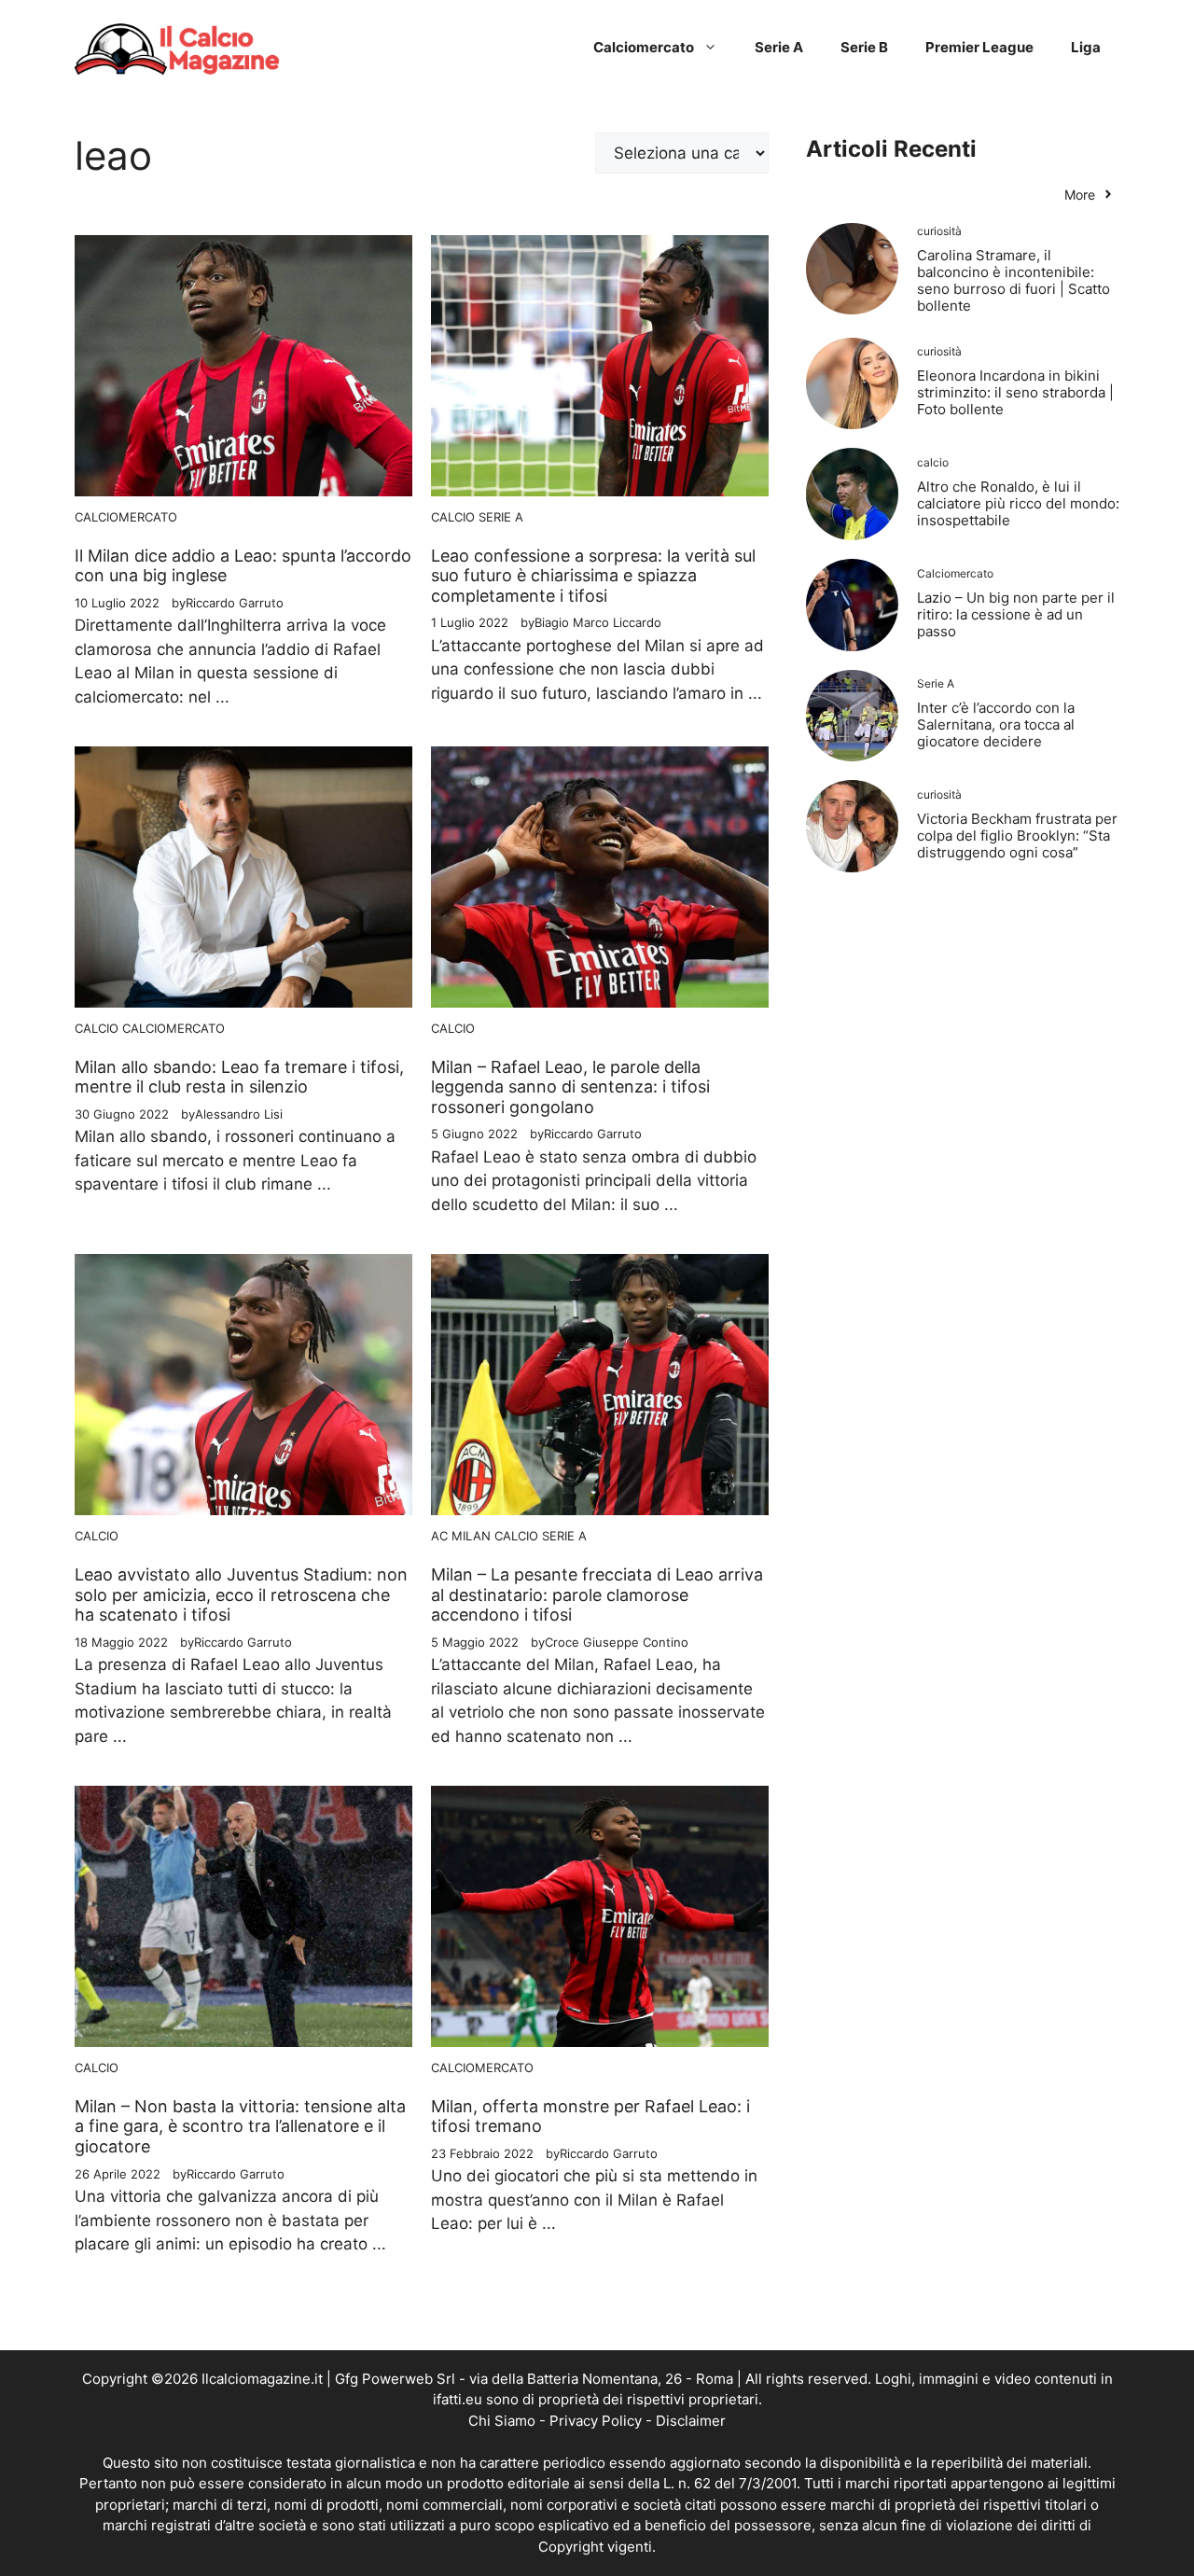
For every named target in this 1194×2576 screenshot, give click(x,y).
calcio (453, 517)
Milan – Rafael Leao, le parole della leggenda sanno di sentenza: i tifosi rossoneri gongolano (570, 1087)
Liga (1086, 47)
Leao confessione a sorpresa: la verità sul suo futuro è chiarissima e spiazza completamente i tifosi (593, 576)
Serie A (779, 47)
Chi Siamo (502, 2421)
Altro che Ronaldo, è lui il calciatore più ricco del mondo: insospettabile (1018, 503)
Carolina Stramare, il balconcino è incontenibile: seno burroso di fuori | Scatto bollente (1014, 280)
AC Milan (461, 1536)
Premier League (979, 47)
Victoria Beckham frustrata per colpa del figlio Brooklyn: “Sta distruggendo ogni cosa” (1017, 835)
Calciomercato (644, 47)
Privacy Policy (596, 2421)
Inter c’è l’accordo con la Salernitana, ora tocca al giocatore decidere (996, 724)
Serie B (864, 47)
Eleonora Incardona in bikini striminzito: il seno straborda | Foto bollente (1015, 392)
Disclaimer (691, 2421)
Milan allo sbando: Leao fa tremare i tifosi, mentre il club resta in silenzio (239, 1077)
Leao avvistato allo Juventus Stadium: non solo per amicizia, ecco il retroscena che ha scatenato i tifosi (241, 1594)
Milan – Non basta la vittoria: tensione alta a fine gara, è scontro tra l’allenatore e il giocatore (240, 2126)
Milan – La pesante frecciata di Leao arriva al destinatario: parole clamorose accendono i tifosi (597, 1594)
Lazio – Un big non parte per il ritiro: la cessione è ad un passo (1016, 614)
